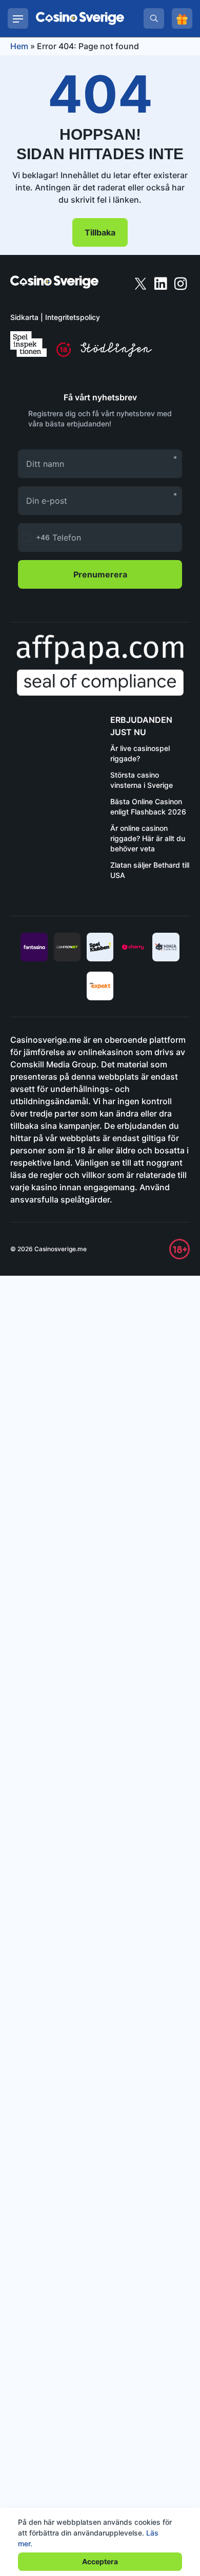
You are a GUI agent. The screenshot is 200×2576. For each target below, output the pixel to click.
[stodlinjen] (116, 354)
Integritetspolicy (73, 317)
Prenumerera (100, 574)
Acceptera (100, 2561)
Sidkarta (24, 317)
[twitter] (142, 283)
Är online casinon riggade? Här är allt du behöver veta (148, 838)
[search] (154, 18)
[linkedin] (162, 283)
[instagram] (181, 283)
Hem (19, 46)
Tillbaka (100, 232)
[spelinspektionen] (28, 344)
